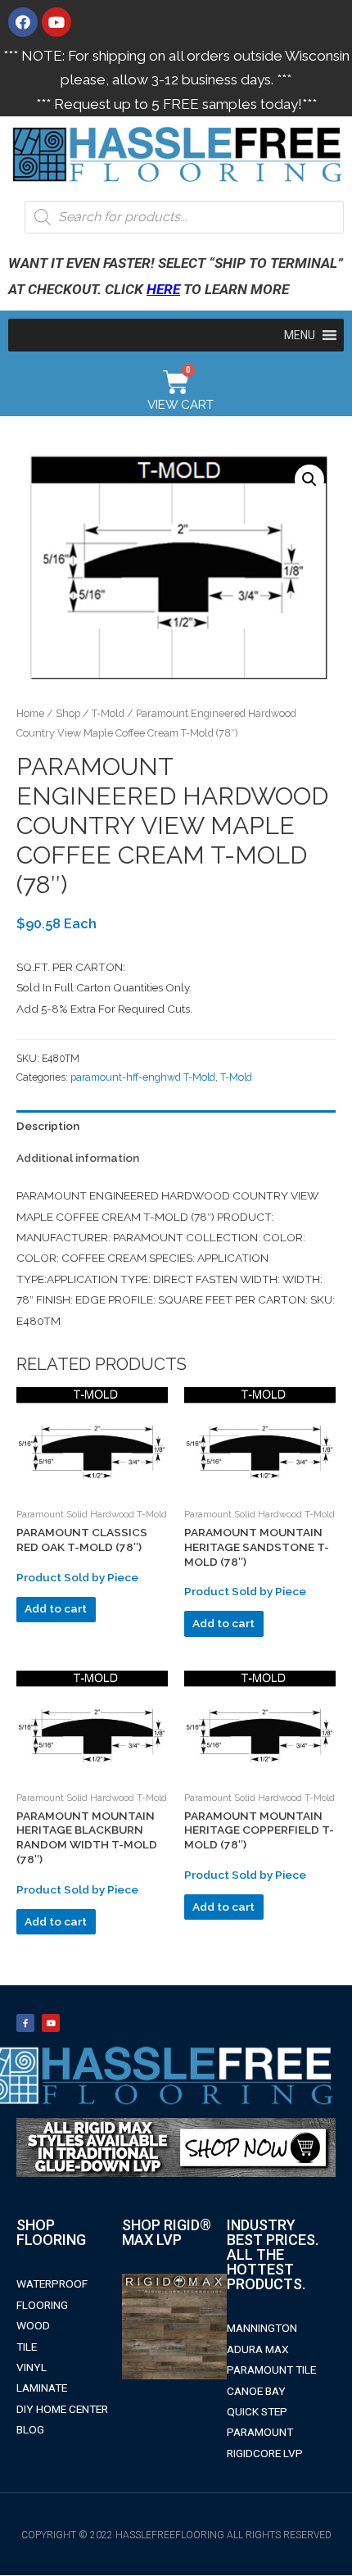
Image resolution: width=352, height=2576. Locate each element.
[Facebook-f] (25, 2023)
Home (30, 713)
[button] (300, 335)
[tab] (176, 1126)
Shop (68, 713)
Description (48, 1126)
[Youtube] (56, 22)
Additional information (78, 1158)
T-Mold (108, 713)
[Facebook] (23, 22)
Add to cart (56, 1608)
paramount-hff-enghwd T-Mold (143, 1077)
